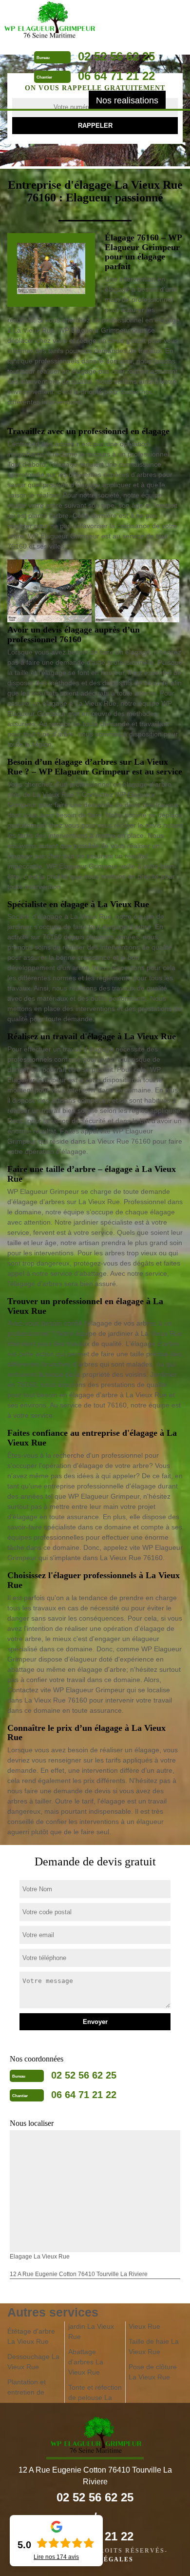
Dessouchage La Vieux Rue (33, 2362)
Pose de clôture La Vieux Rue (153, 2372)
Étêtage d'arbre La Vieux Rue (31, 2336)
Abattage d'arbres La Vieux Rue (86, 2362)
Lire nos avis (56, 2557)
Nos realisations (127, 100)
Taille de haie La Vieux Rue (154, 2347)
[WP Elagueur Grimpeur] (49, 21)
